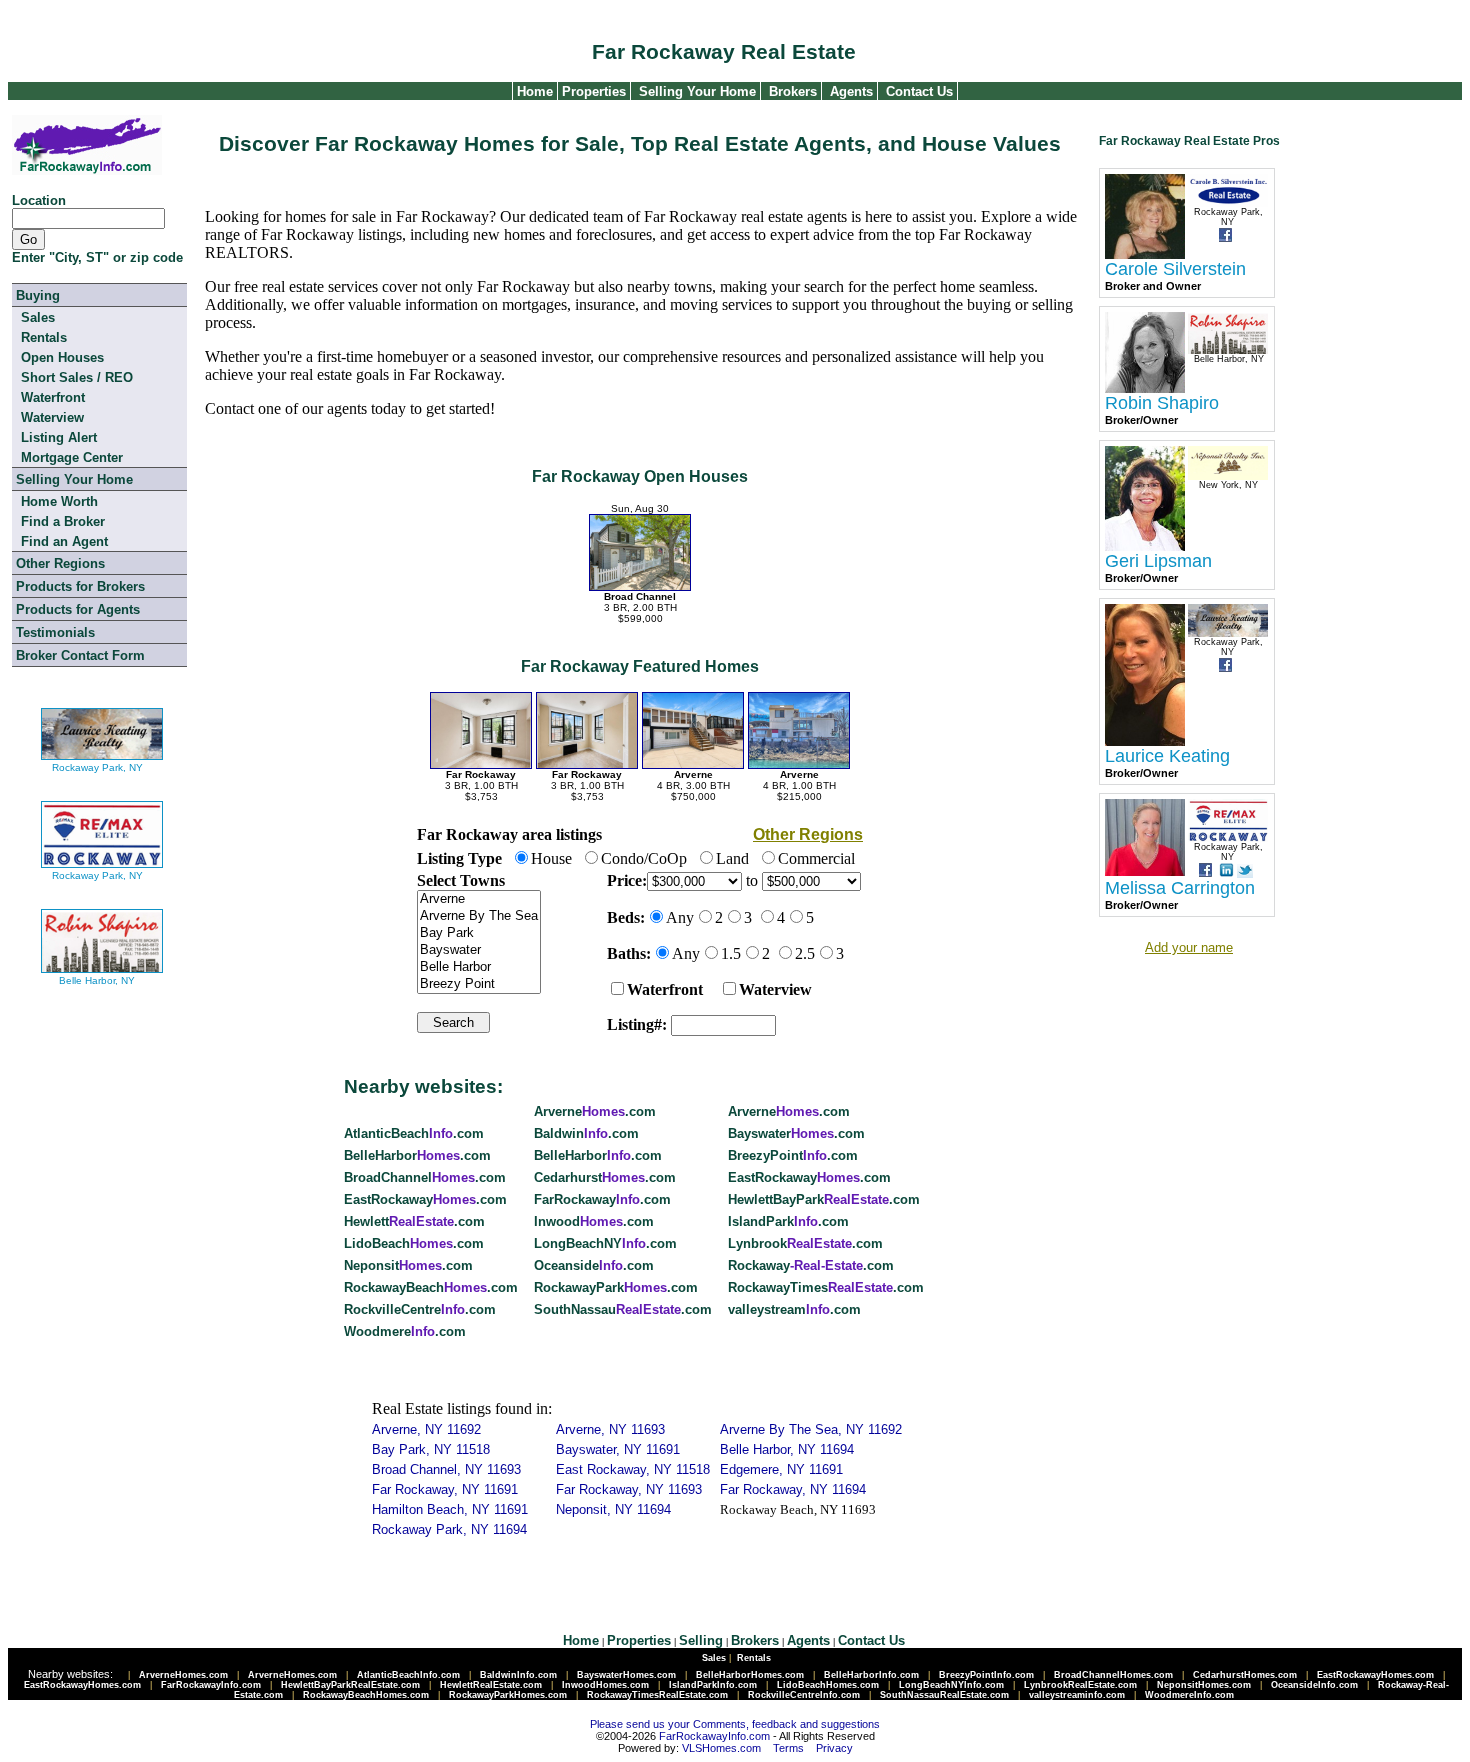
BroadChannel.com (425, 1177)
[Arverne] (479, 899)
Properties (592, 91)
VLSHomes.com (721, 1748)
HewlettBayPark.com (824, 1199)
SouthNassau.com (623, 1309)
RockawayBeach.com (431, 1287)
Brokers (793, 91)
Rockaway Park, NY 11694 (449, 1529)
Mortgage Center (72, 457)
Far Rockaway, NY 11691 (445, 1489)
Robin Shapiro (1162, 403)
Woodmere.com (405, 1331)
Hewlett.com (414, 1221)
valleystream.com (794, 1309)
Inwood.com (594, 1221)
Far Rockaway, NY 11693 (629, 1489)
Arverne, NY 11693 (610, 1429)
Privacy (834, 1748)
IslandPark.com (788, 1221)
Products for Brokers (80, 586)
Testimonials (55, 632)
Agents (851, 91)
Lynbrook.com (805, 1243)
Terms (788, 1748)
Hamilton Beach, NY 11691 (450, 1509)
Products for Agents (78, 609)
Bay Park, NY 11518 (431, 1449)
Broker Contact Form (80, 655)
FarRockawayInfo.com (714, 1736)
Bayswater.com (796, 1133)
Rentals (44, 337)
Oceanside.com (594, 1265)
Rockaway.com (811, 1265)
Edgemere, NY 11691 (781, 1469)
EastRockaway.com (809, 1177)
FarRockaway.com (602, 1199)
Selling (701, 1640)
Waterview (52, 417)
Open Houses (62, 357)
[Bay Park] (479, 933)
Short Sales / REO (77, 377)
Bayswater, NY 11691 (618, 1449)
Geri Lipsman (1158, 561)
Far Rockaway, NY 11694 (793, 1489)
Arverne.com (595, 1111)
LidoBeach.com (414, 1243)
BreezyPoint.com (793, 1155)
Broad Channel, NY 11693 (446, 1469)
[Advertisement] (1375, 415)
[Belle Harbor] (479, 967)
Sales (38, 317)
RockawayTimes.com (826, 1287)
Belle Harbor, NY (97, 980)
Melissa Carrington (1180, 888)
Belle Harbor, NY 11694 (787, 1449)
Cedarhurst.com (605, 1177)
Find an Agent (64, 541)
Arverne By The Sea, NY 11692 (811, 1429)
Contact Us (919, 91)
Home (533, 91)
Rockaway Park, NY (97, 767)
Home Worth (59, 501)
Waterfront (53, 397)
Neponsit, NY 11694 (613, 1509)
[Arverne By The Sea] (479, 916)
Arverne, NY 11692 (426, 1429)
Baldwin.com (586, 1133)
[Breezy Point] (479, 984)
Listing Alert (59, 437)
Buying (38, 295)
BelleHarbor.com (417, 1155)
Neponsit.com (408, 1265)
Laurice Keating (1167, 756)
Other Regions (60, 563)
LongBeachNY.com (605, 1243)
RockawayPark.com (616, 1287)
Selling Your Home (697, 91)
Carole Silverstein (1175, 269)
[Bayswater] (479, 950)
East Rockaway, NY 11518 (633, 1469)
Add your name (1189, 947)
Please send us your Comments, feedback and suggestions (735, 1724)
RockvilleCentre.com (420, 1309)
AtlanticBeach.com (414, 1133)
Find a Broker (63, 521)
